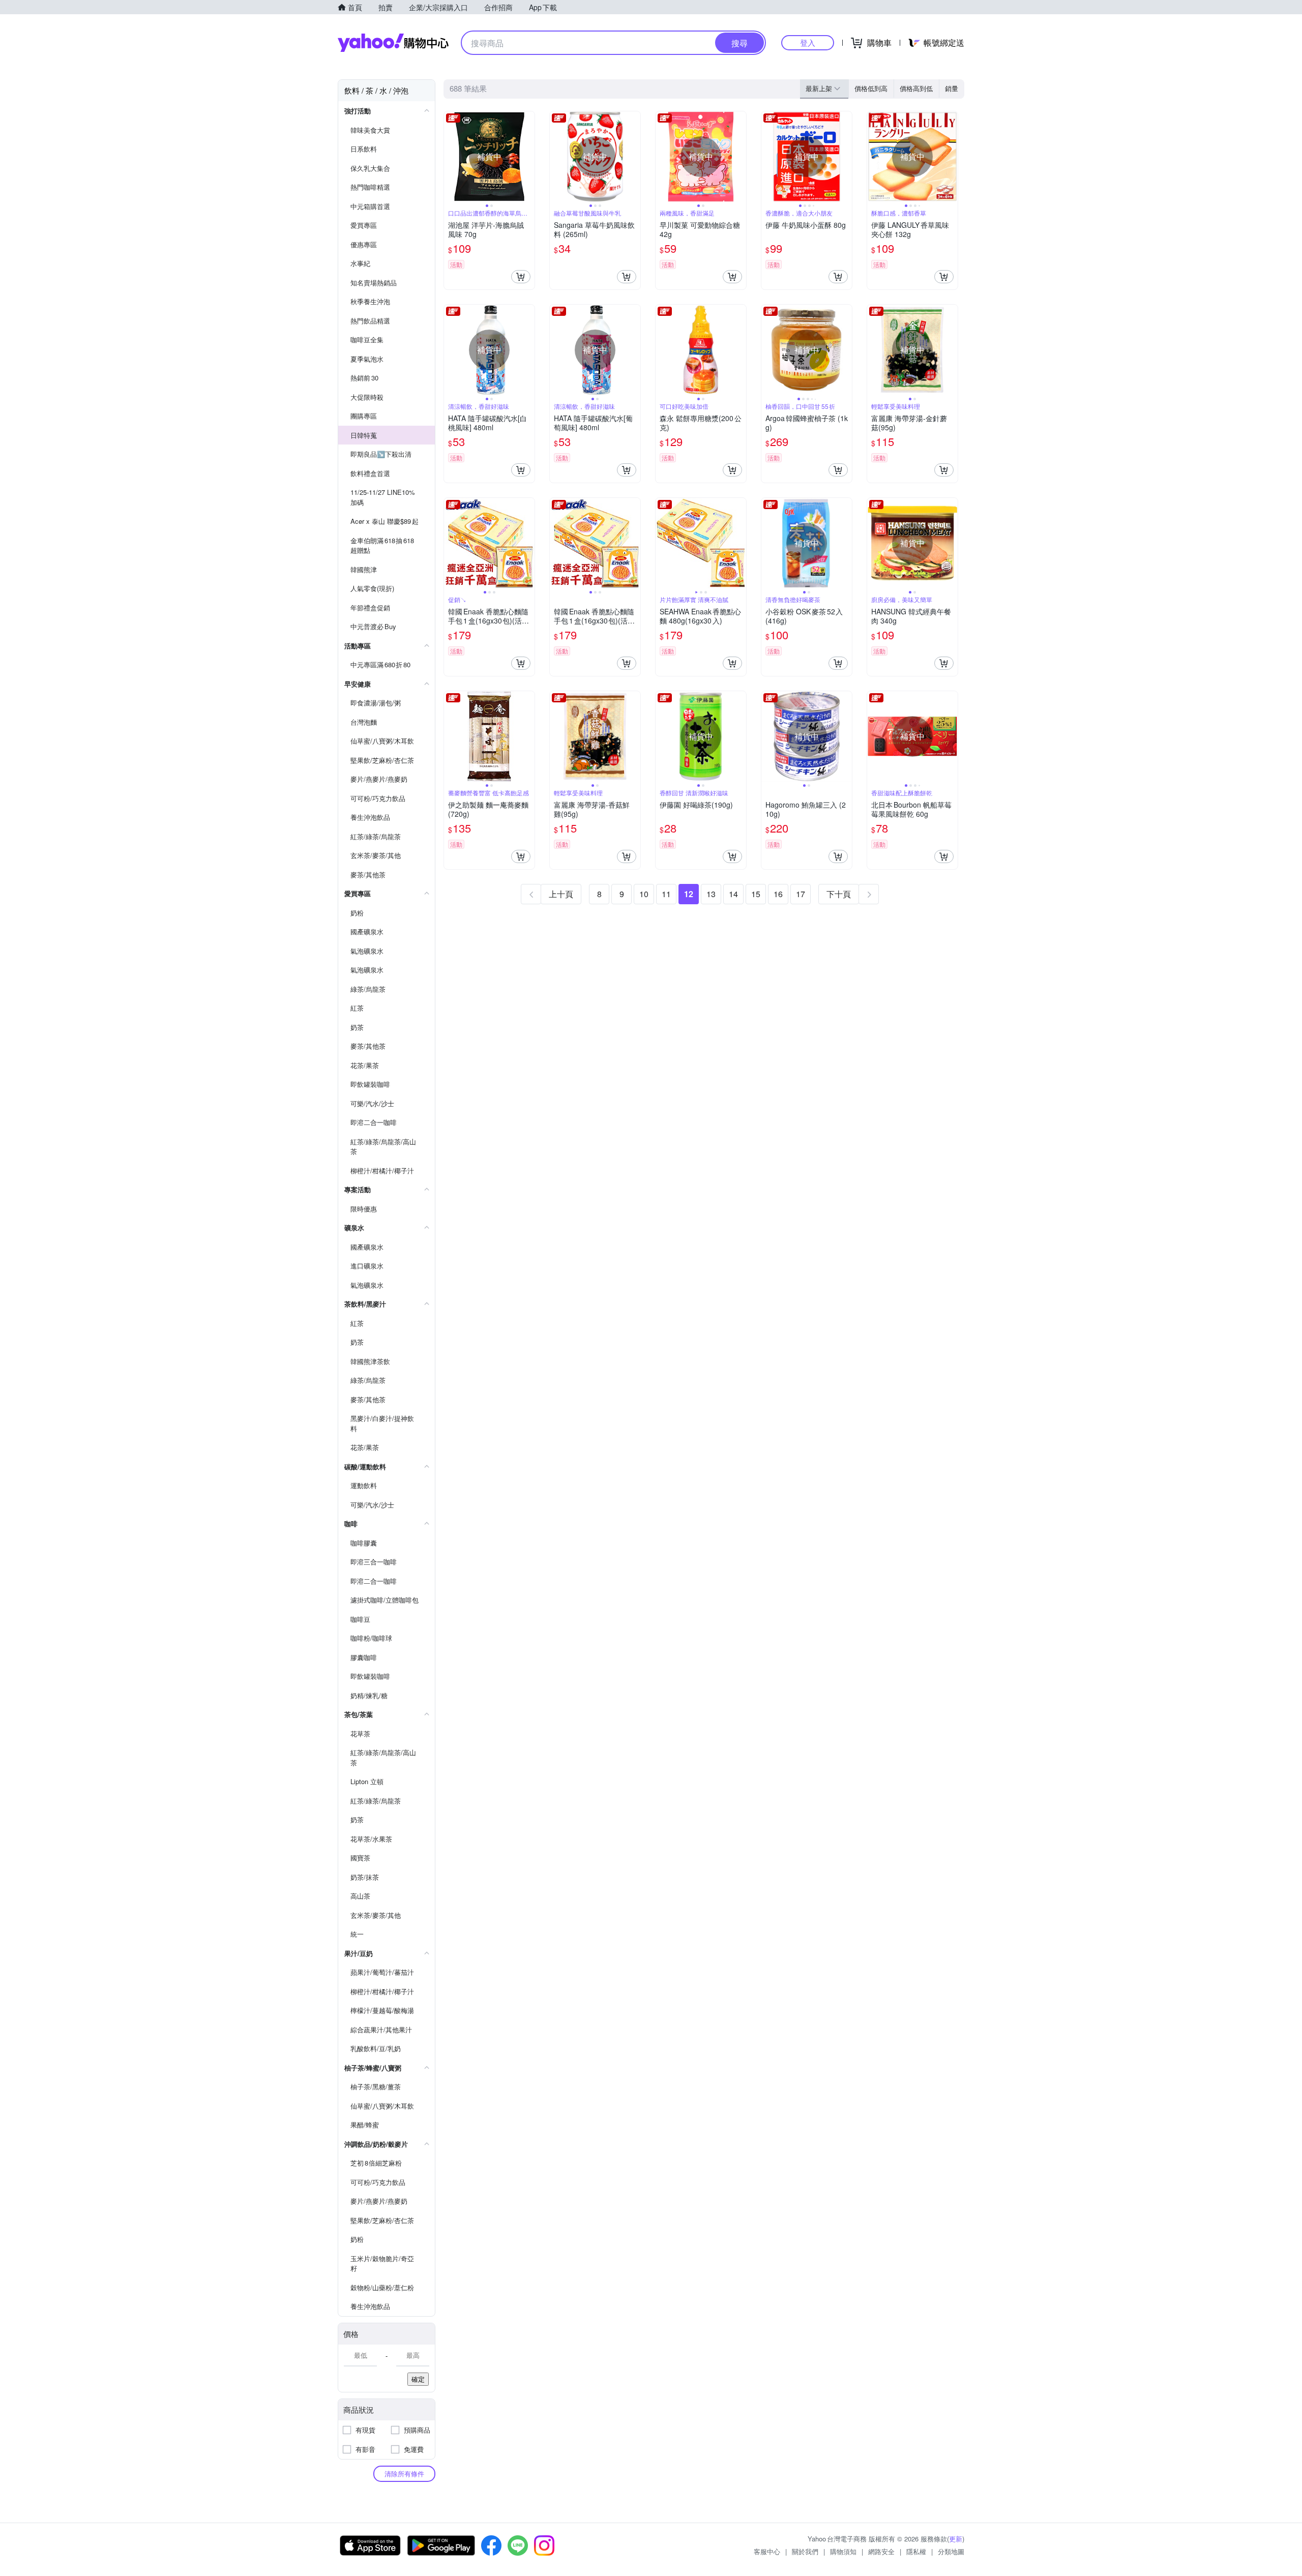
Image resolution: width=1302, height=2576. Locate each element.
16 (778, 894)
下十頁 (839, 894)
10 (644, 894)
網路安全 (881, 2551)
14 (733, 894)
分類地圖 (951, 2551)
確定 (418, 2379)
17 (801, 894)
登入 (808, 42)
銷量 (952, 88)
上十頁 (561, 894)
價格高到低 (916, 88)
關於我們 (805, 2551)
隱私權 (916, 2551)
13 (711, 894)
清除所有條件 (404, 2474)
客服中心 (767, 2551)
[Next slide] (528, 157)
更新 (956, 2539)
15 (756, 894)
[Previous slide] (451, 157)
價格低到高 (871, 88)
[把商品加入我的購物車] (521, 277)
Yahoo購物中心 (393, 43)
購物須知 (843, 2551)
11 (666, 894)
